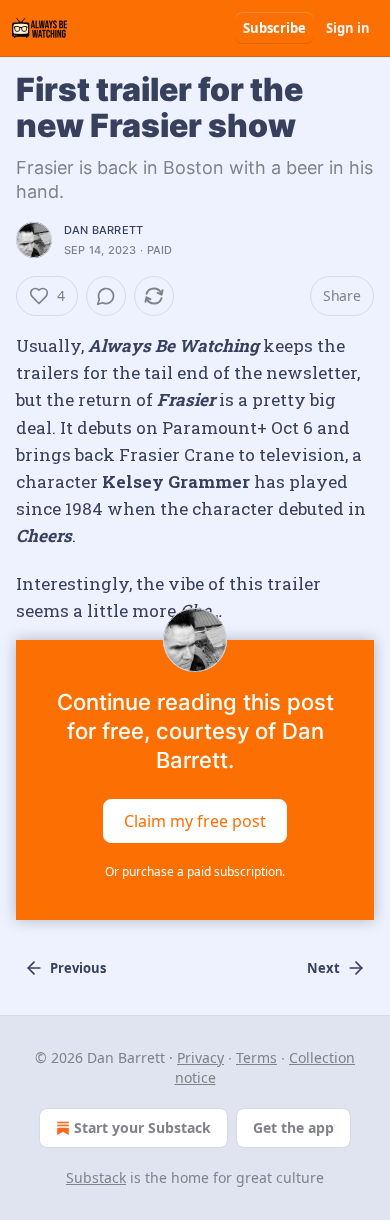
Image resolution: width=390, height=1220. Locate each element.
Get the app (293, 1127)
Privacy (200, 1057)
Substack (96, 1177)
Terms (256, 1057)
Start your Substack (142, 1127)
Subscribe (274, 28)
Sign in (348, 28)
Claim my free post (195, 821)
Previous (78, 968)
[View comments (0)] (106, 296)
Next (323, 968)
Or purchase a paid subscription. (195, 871)
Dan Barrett (103, 230)
